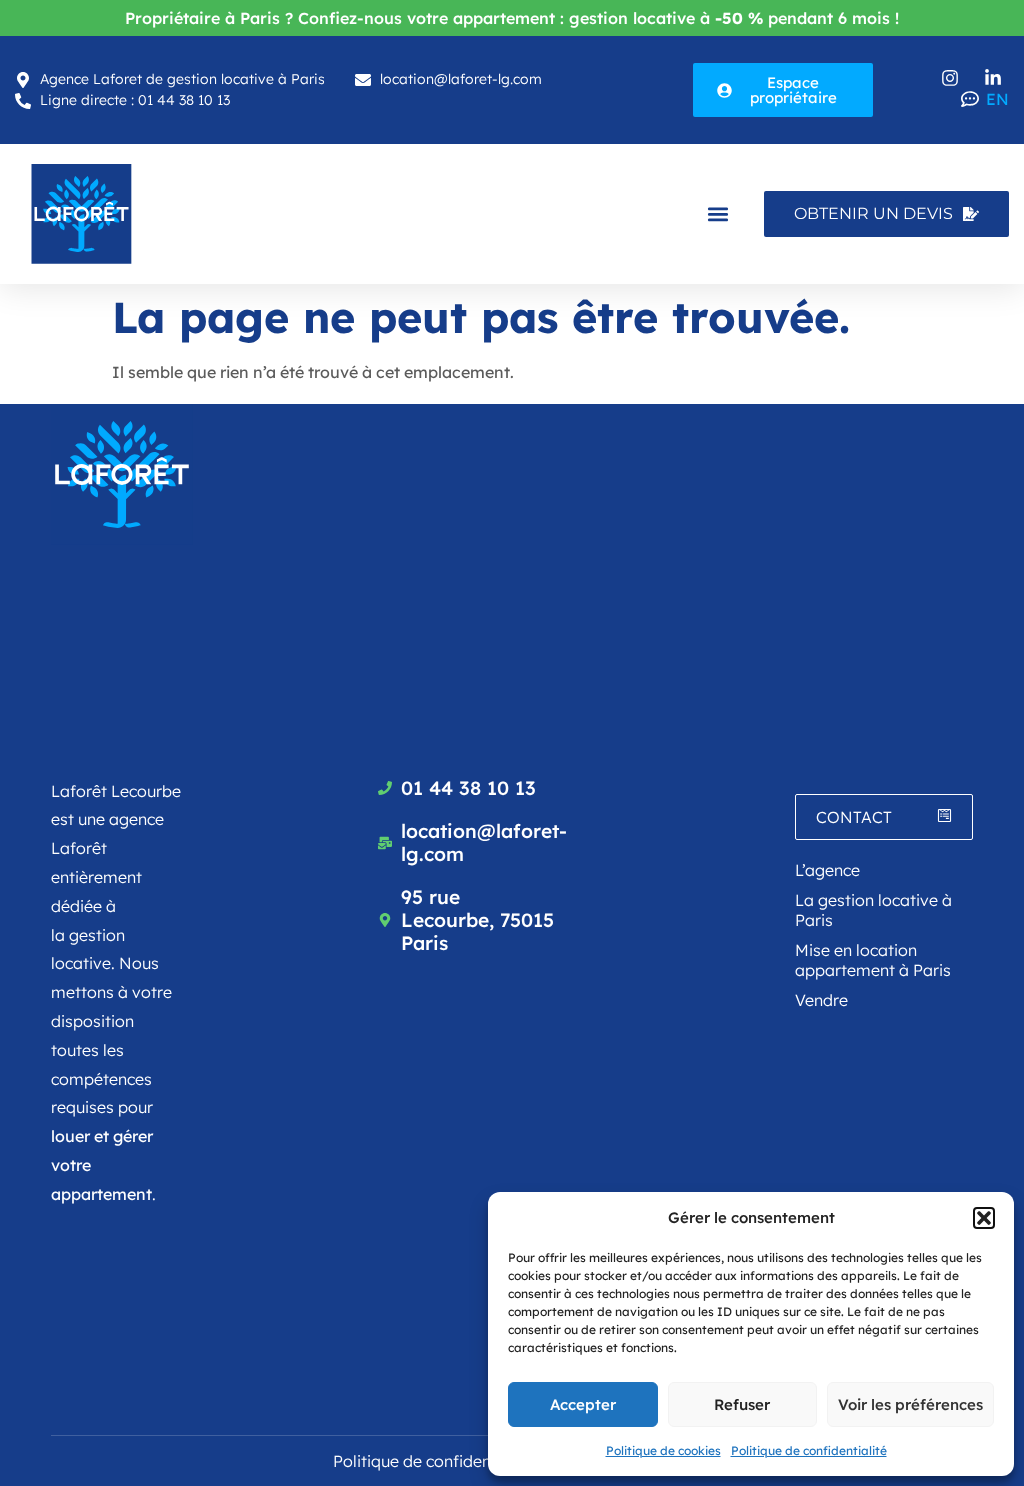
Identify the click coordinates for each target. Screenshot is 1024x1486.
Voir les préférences (910, 1404)
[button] (984, 1218)
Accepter (583, 1404)
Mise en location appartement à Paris (873, 960)
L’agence (827, 870)
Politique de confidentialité (809, 1450)
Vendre (821, 1000)
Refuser (742, 1404)
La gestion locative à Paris (873, 910)
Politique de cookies (663, 1450)
